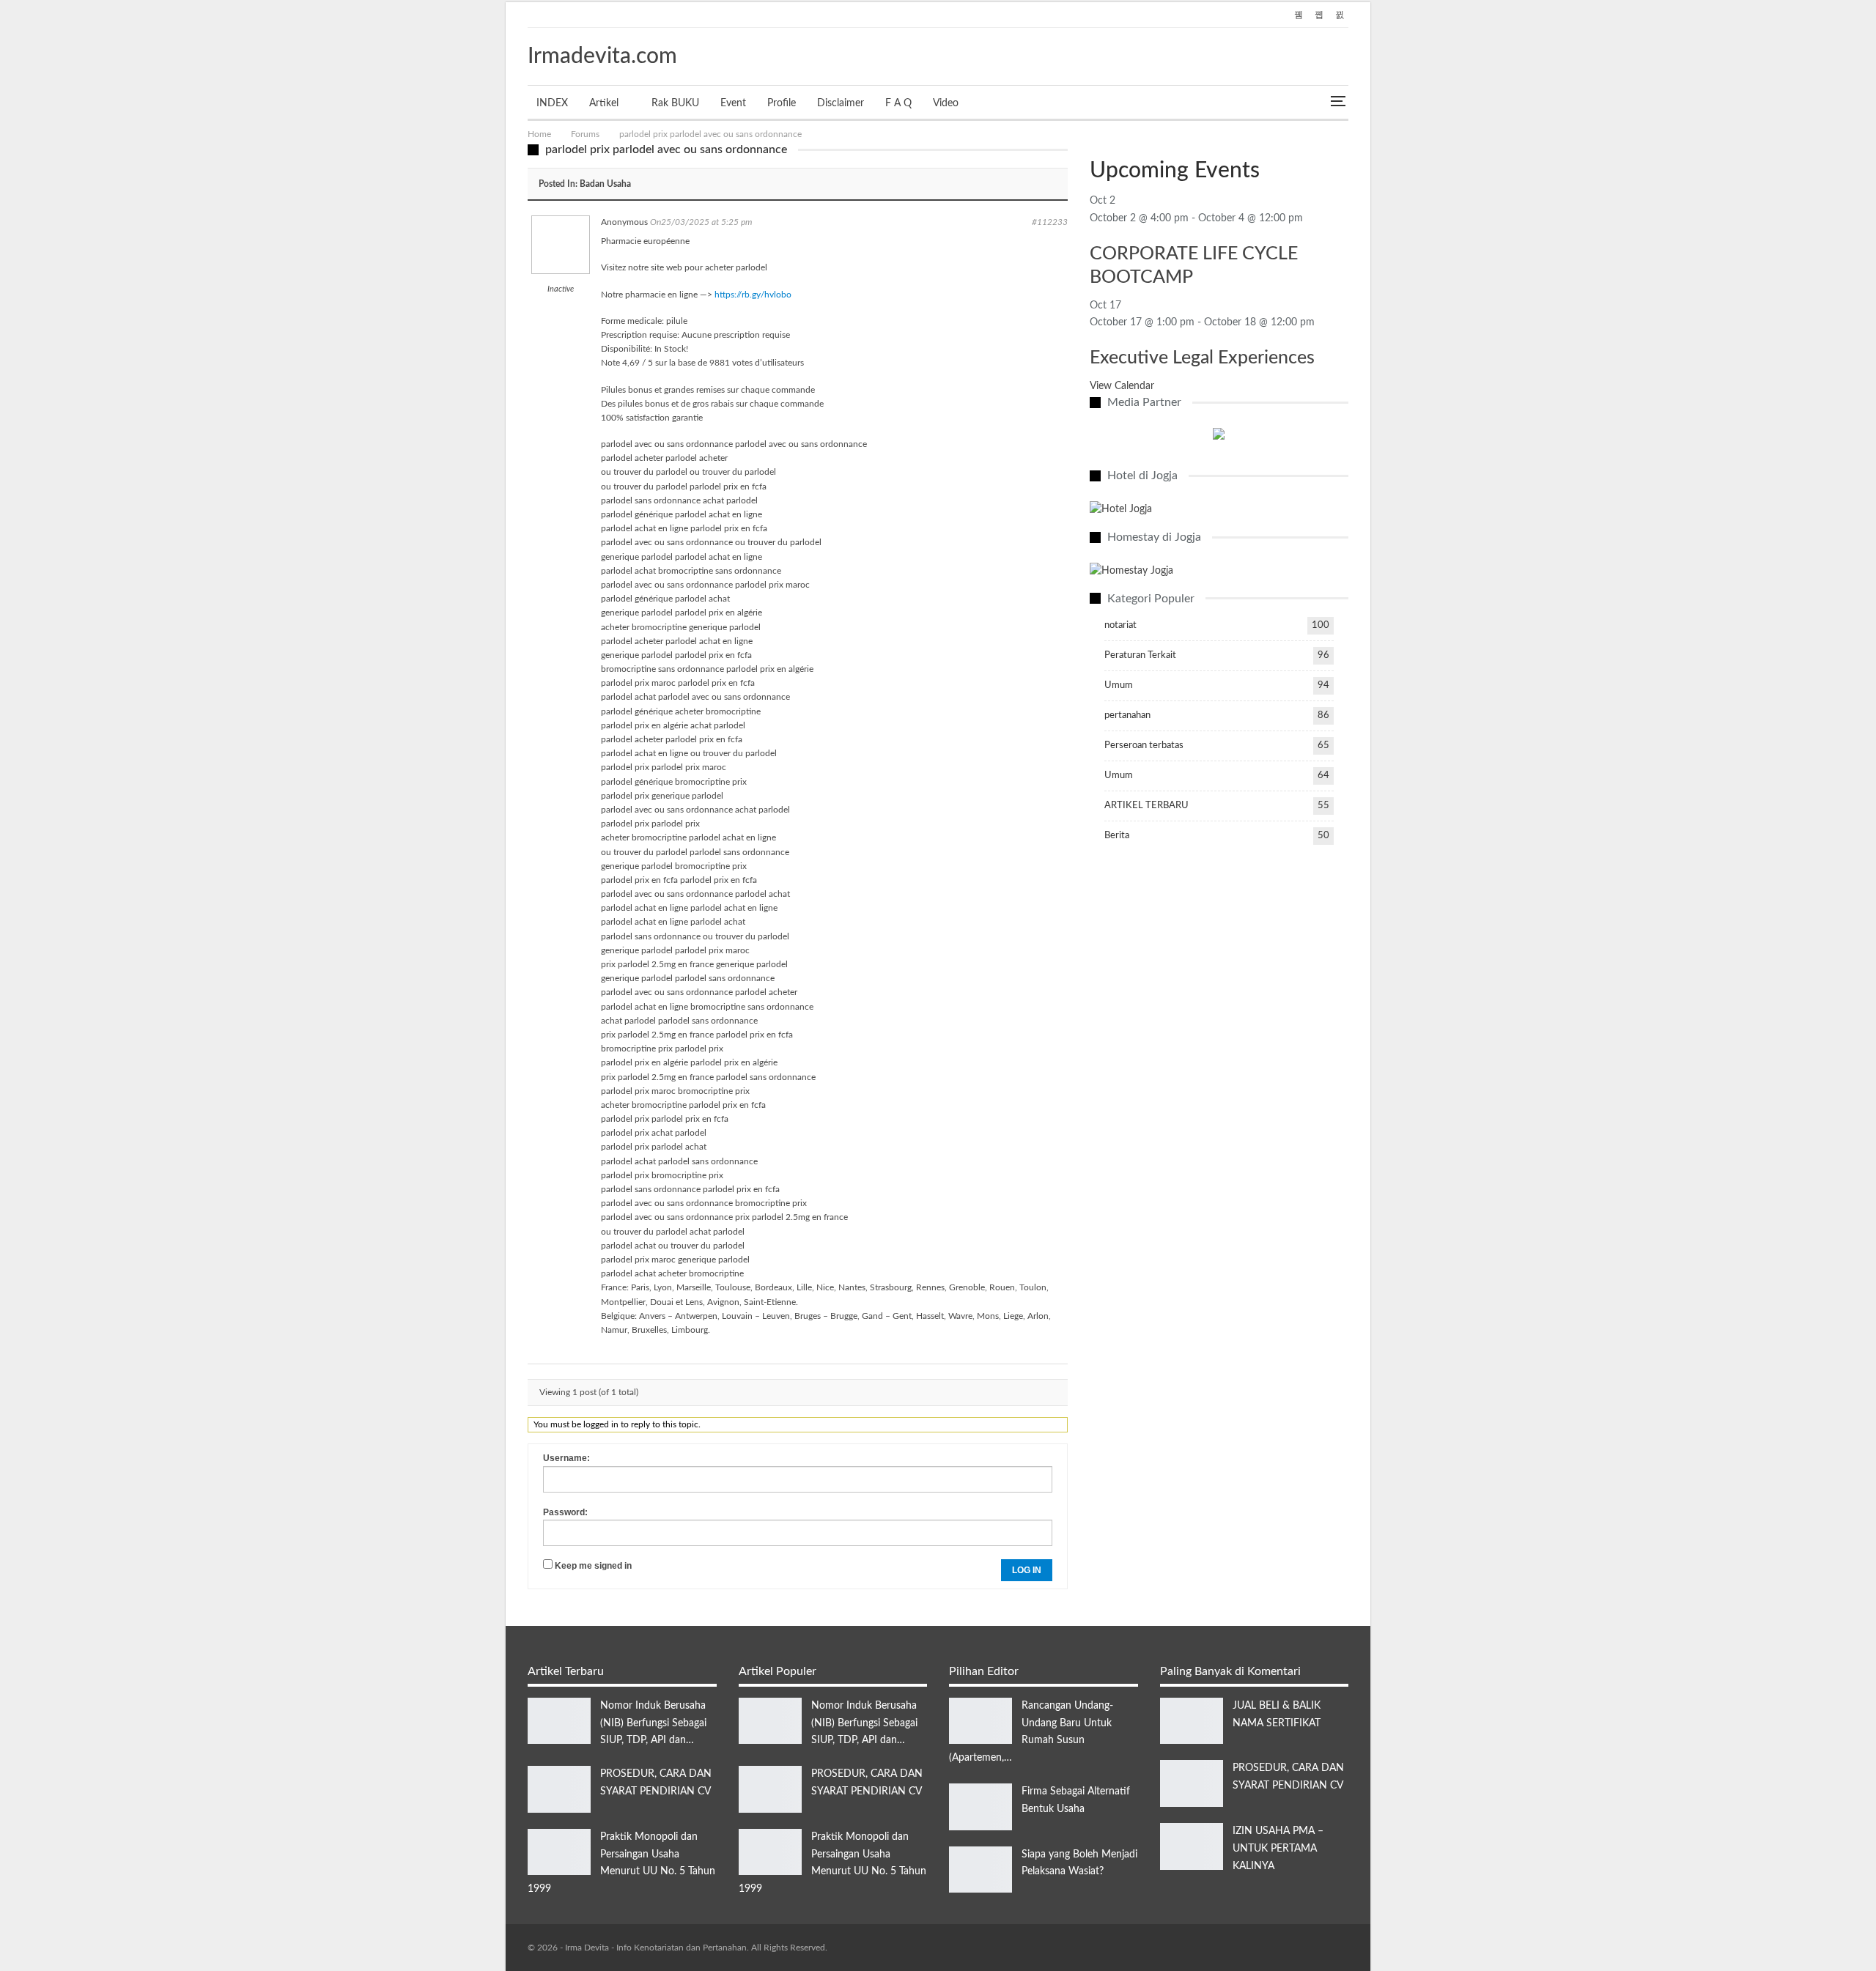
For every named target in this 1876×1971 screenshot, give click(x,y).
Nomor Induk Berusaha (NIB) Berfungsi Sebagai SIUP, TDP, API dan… (653, 1723)
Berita (1117, 836)
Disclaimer (841, 103)
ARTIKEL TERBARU (1146, 806)
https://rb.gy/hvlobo (753, 295)
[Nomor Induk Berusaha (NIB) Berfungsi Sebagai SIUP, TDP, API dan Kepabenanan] (559, 1721)
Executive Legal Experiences (1202, 358)
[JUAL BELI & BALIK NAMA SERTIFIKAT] (1192, 1721)
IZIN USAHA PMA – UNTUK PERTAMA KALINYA (1278, 1849)
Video (946, 103)
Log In (1027, 1570)
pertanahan (1127, 715)
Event (733, 103)
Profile (782, 103)
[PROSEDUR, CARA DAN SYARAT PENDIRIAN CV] (559, 1789)
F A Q (898, 103)
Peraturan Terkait (1140, 655)
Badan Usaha (605, 184)
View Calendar (1122, 386)
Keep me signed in (593, 1566)
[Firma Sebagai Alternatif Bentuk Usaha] (981, 1807)
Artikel (604, 103)
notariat (1120, 625)
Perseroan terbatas (1144, 746)
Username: (566, 1458)
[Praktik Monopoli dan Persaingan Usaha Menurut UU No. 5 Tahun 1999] (559, 1852)
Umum (1119, 685)
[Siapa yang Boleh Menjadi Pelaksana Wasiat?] (981, 1870)
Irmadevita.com (602, 56)
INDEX (552, 103)
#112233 (1050, 222)
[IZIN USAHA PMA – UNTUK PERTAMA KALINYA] (1192, 1846)
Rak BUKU (675, 103)
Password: (565, 1512)
